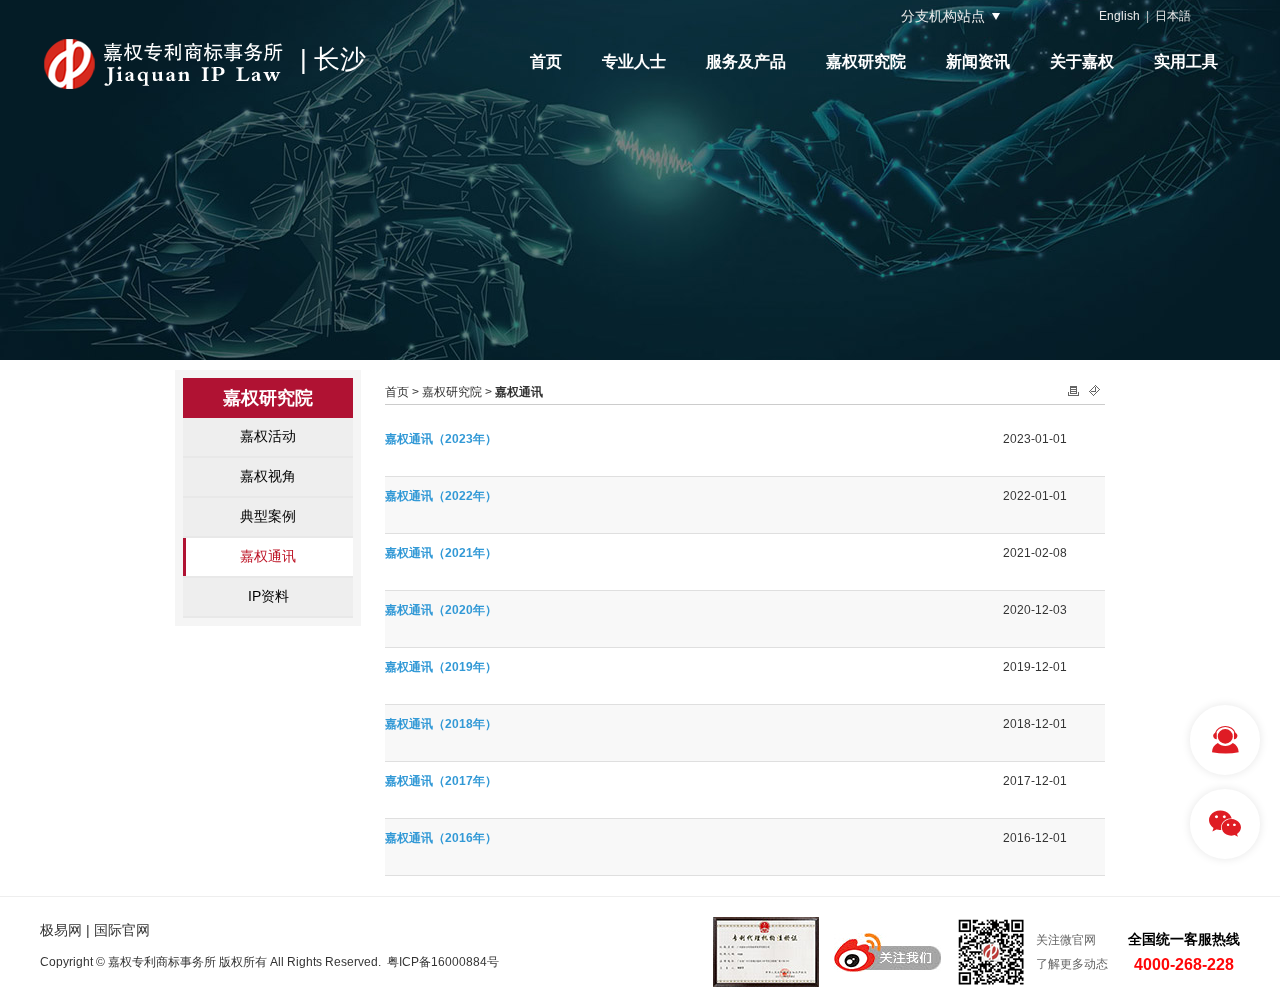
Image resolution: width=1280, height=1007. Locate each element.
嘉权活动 (268, 436)
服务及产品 (746, 61)
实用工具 (1186, 61)
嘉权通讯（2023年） (441, 439)
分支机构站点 (943, 16)
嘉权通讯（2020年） (441, 610)
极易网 (61, 930)
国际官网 (122, 930)
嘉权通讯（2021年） (441, 553)
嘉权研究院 (866, 61)
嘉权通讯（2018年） (441, 724)
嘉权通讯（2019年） (441, 667)
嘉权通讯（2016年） (441, 838)
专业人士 (634, 61)
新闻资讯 (978, 61)
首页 (546, 61)
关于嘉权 (1082, 61)
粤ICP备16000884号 (443, 962)
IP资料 (268, 596)
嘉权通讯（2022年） (441, 496)
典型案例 (268, 516)
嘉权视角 (268, 476)
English (1119, 16)
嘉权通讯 (268, 556)
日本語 (1173, 16)
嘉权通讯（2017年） (441, 781)
